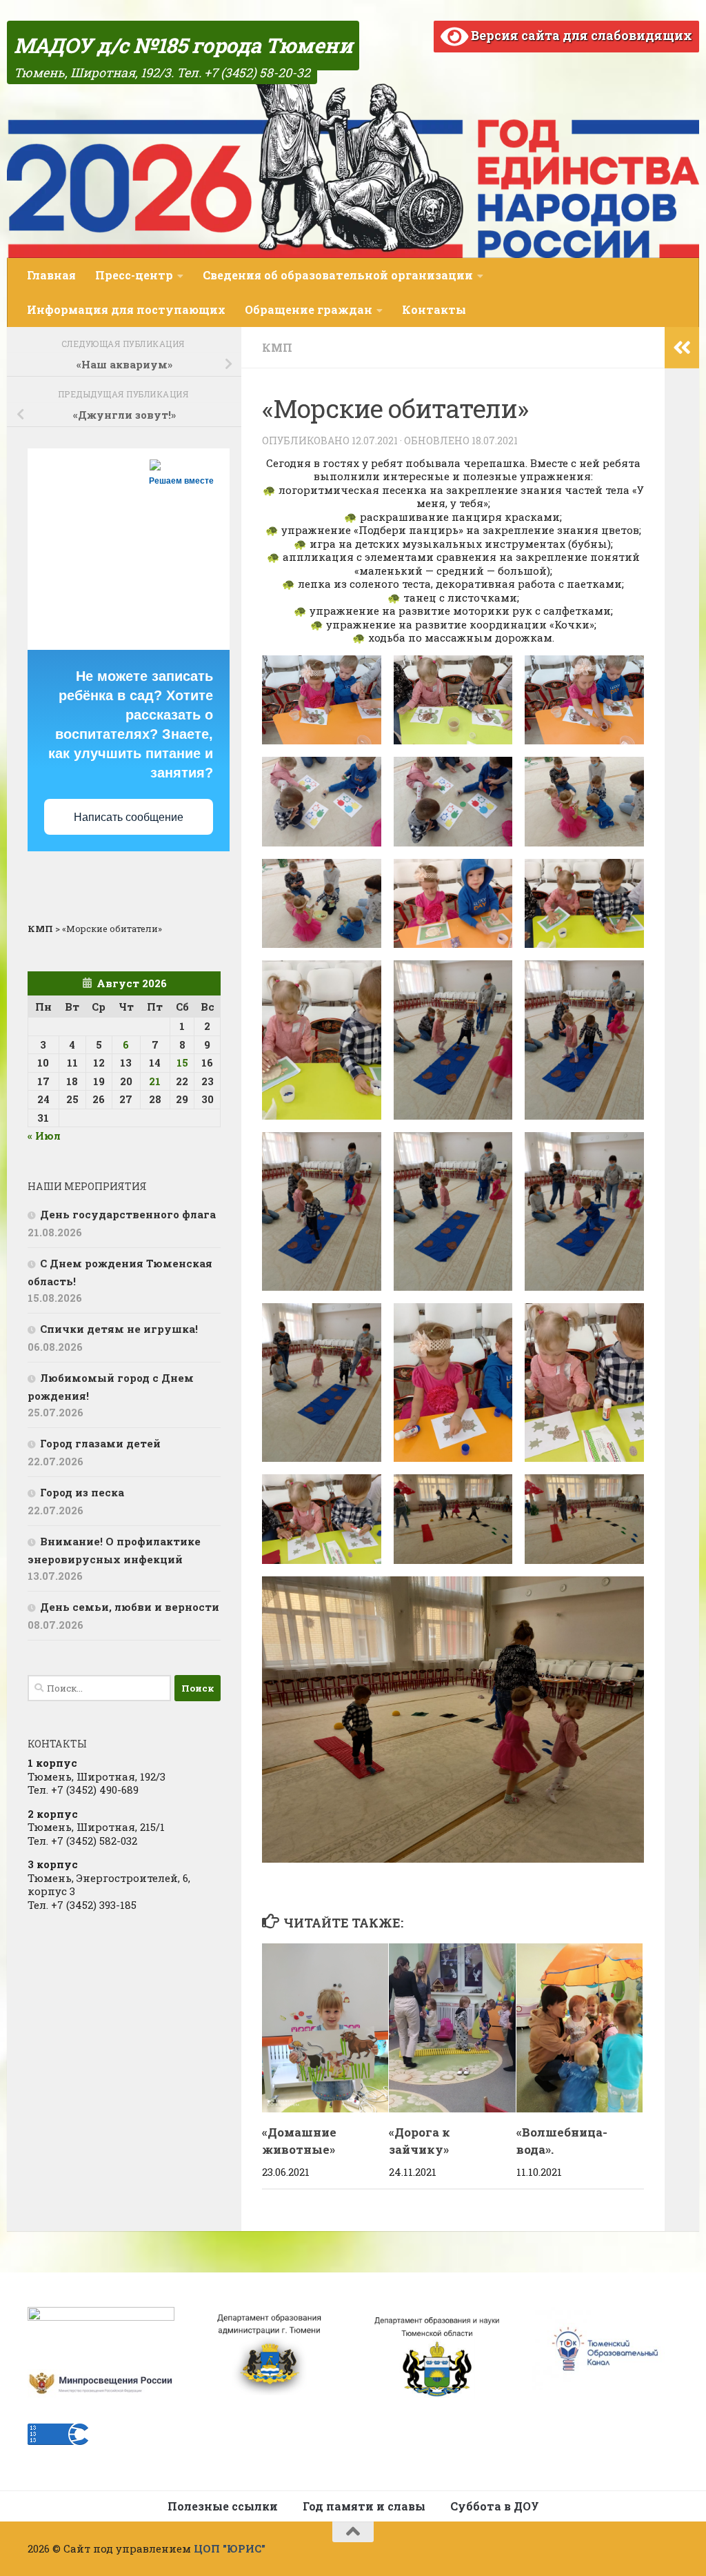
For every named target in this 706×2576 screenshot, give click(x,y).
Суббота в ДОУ (495, 2506)
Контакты (434, 309)
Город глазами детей (100, 1443)
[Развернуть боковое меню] (682, 348)
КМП (277, 347)
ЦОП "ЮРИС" (230, 2548)
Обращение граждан (309, 309)
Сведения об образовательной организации (338, 275)
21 (155, 1081)
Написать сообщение (129, 817)
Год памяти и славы (364, 2506)
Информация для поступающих (126, 309)
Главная (51, 275)
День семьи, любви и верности (130, 1607)
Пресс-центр (134, 275)
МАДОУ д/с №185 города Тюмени (183, 45)
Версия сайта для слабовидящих (580, 35)
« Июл (44, 1136)
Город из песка (82, 1492)
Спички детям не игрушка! (119, 1329)
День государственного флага (128, 1214)
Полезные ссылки (223, 2506)
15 (182, 1062)
